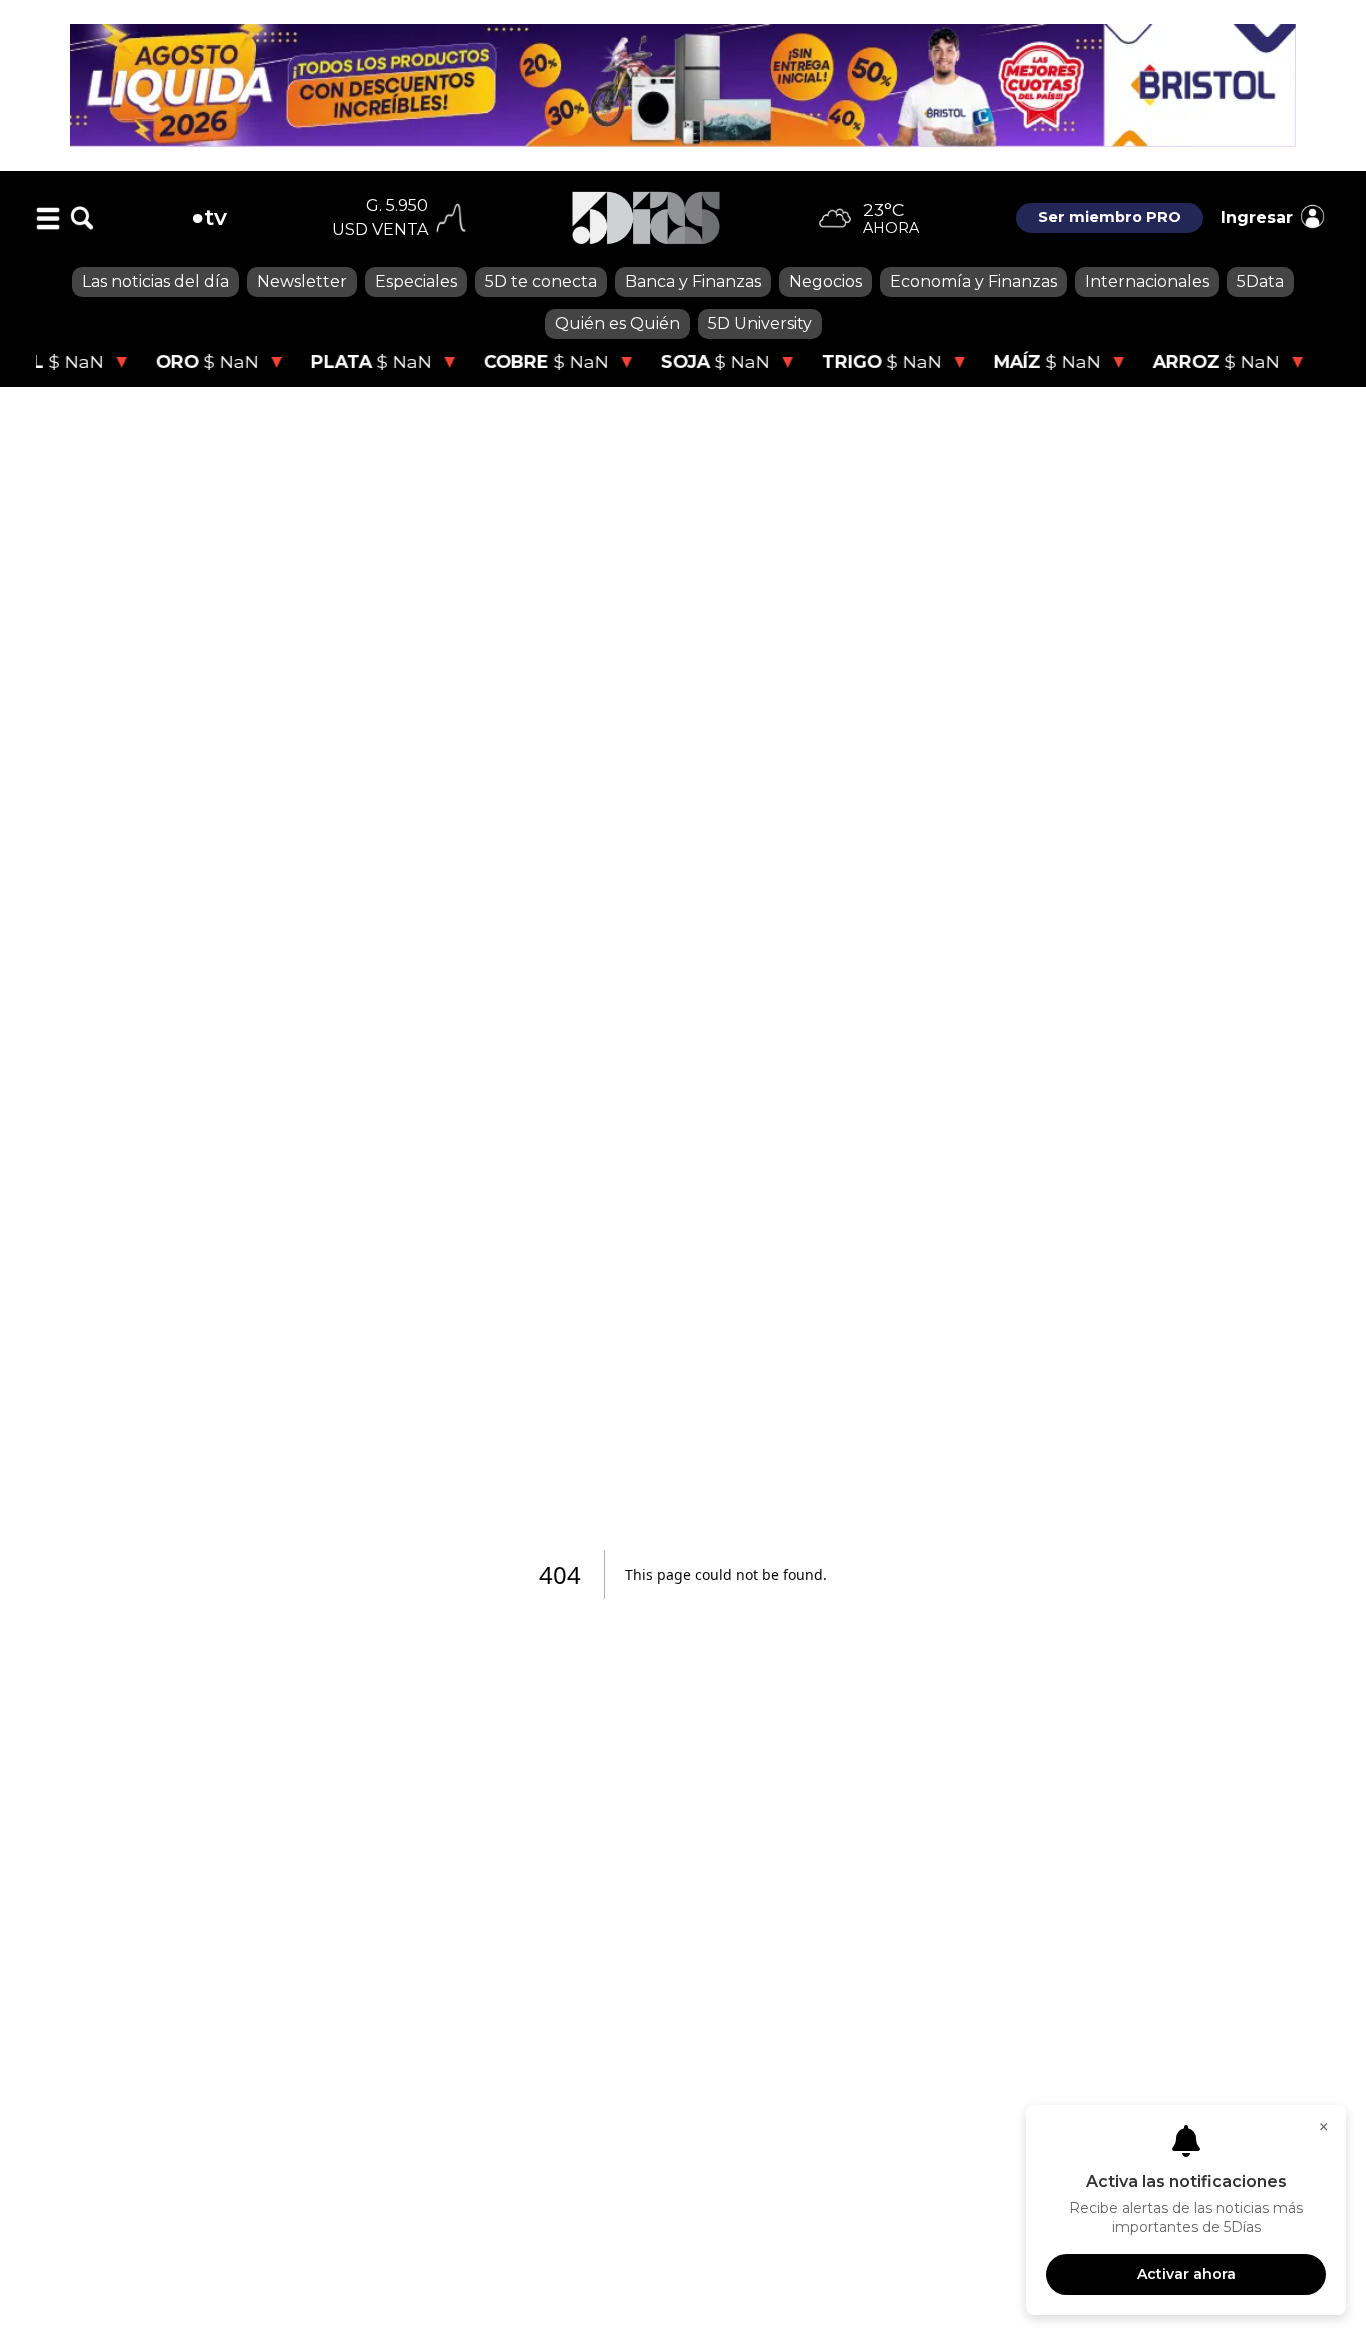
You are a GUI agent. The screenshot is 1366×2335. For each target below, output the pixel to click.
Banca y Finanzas (693, 281)
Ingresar (1257, 217)
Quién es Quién (617, 323)
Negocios (825, 281)
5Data (1260, 281)
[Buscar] (82, 218)
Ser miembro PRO (1109, 217)
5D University (760, 323)
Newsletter (302, 281)
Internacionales (1147, 281)
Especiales (416, 281)
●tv (209, 217)
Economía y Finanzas (973, 281)
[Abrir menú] (48, 218)
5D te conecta (541, 281)
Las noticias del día (155, 281)
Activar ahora (1186, 2274)
